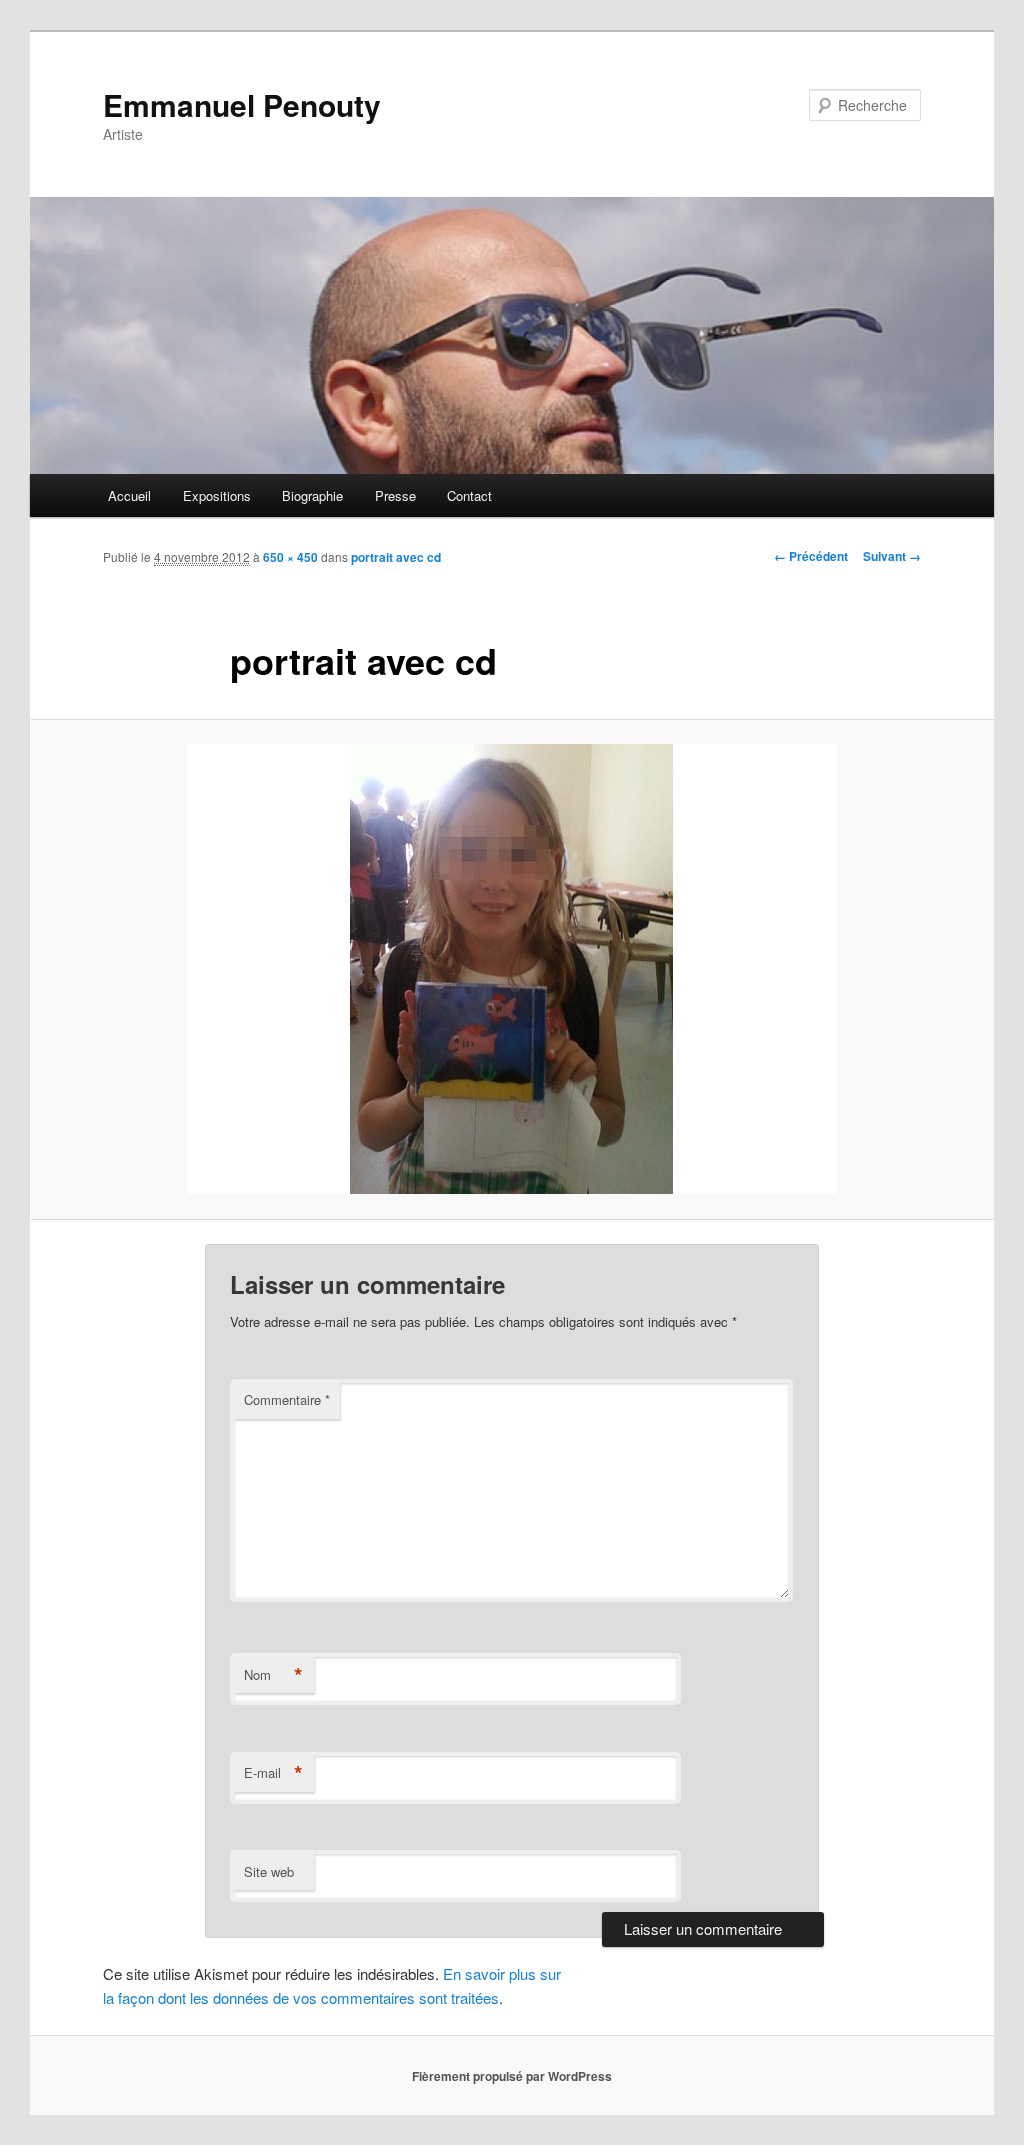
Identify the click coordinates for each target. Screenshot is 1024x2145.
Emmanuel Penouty (242, 104)
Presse (395, 495)
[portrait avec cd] (512, 969)
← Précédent (811, 556)
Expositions (217, 495)
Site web (269, 1871)
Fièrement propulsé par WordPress (512, 2076)
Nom (273, 1675)
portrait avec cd (396, 557)
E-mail (273, 1773)
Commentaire (287, 1399)
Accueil (129, 495)
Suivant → (892, 556)
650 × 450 (290, 557)
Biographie (312, 495)
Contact (469, 495)
